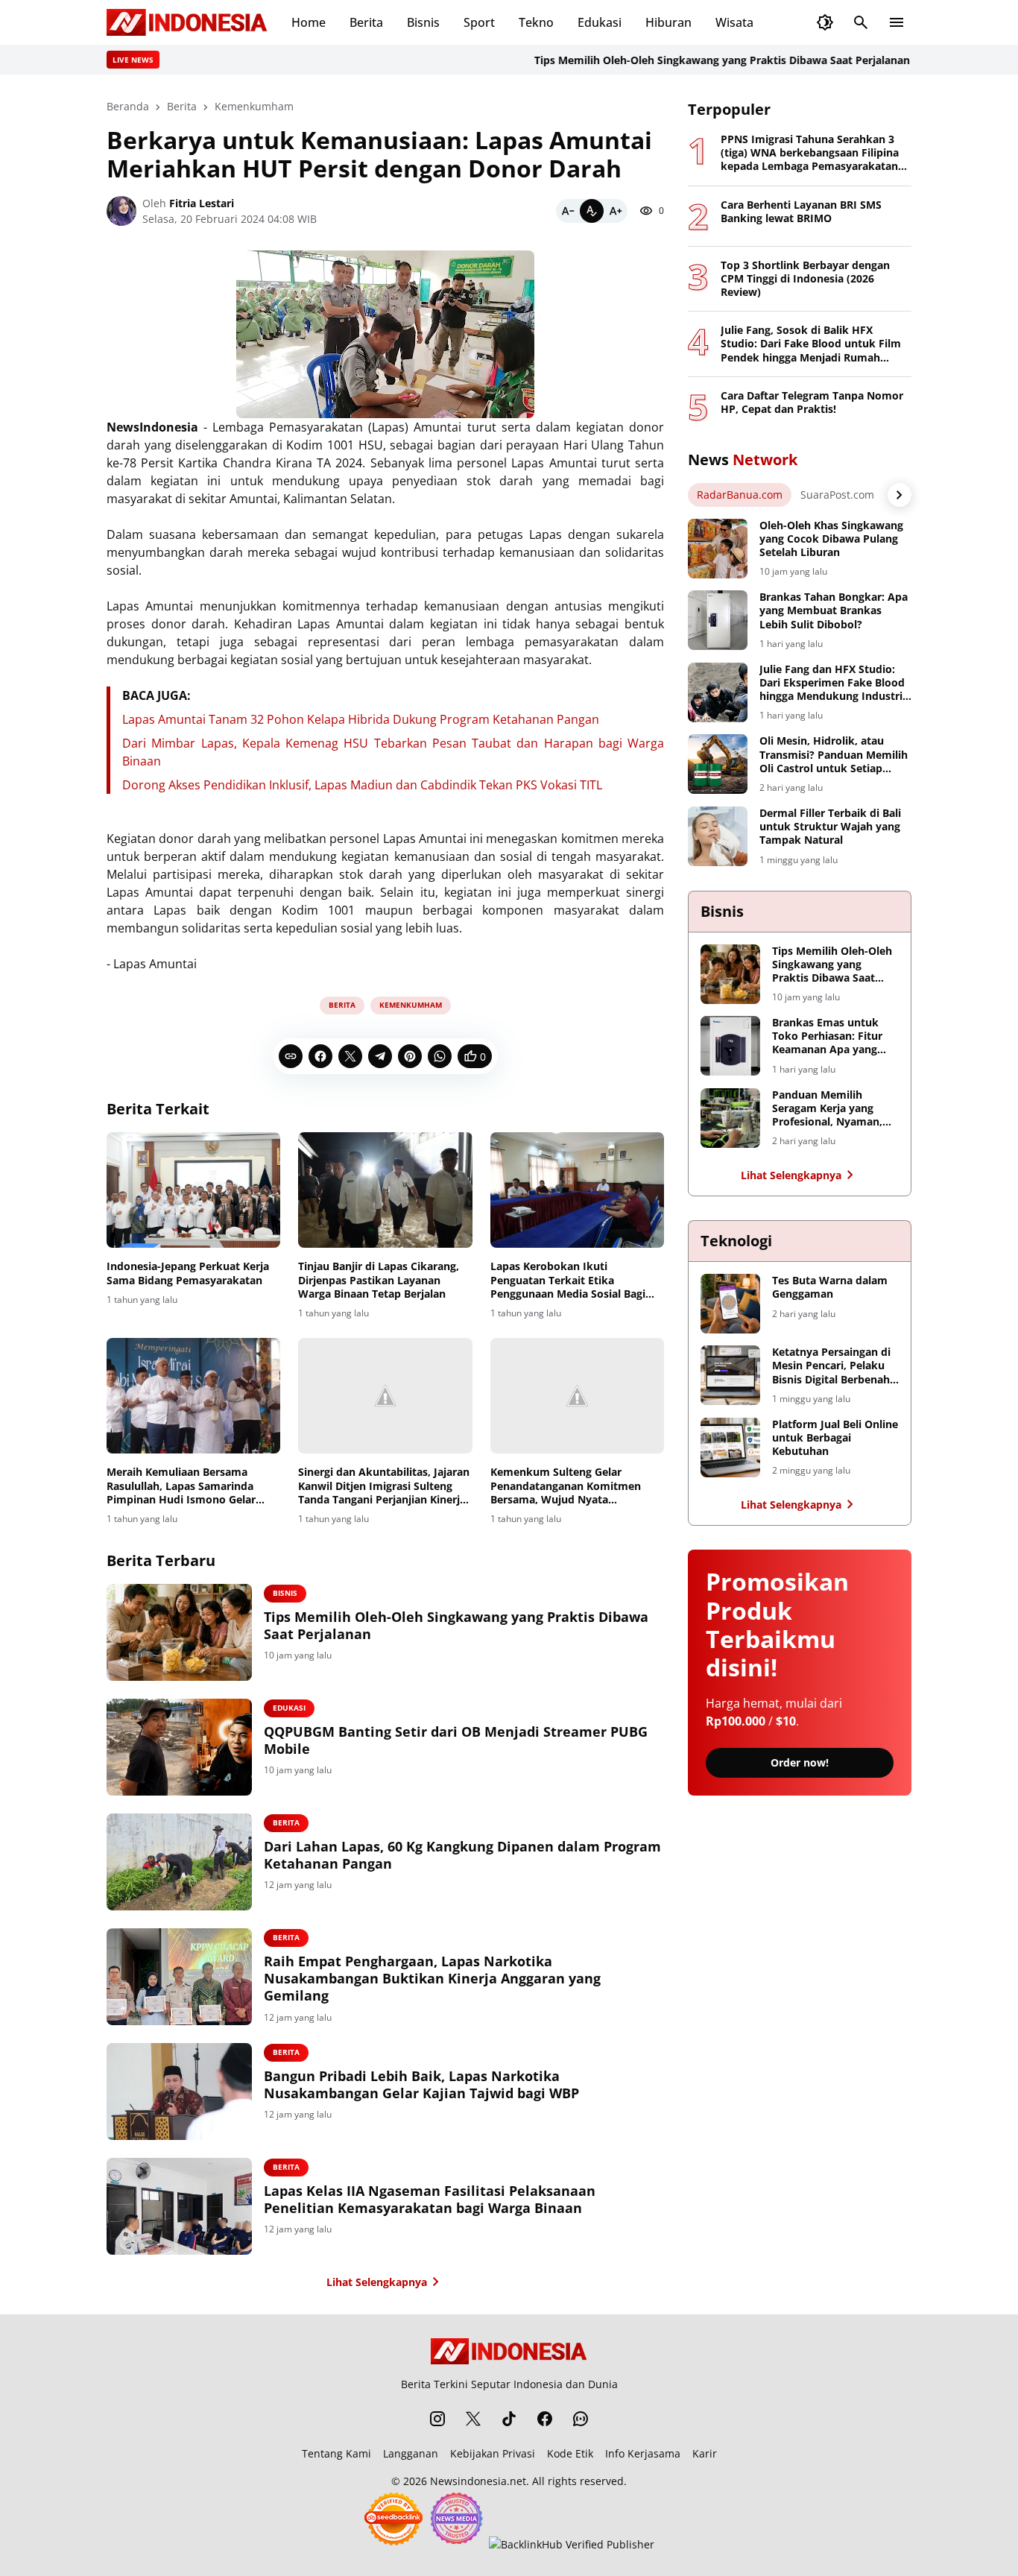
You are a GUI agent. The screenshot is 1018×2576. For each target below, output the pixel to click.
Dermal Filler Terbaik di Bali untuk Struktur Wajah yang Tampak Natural (830, 827)
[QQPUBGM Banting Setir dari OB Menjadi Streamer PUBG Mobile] (179, 1747)
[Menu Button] (897, 22)
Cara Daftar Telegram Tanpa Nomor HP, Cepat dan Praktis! (812, 402)
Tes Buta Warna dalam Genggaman (830, 1287)
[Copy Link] (291, 1056)
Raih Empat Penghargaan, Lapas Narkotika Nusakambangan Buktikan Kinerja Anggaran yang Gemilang (432, 1979)
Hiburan (668, 22)
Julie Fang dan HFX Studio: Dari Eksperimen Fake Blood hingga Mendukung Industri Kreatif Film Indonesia (832, 683)
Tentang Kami (336, 2453)
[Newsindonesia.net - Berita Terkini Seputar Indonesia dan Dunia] (187, 22)
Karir (705, 2453)
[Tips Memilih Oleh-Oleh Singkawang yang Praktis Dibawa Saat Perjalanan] (179, 1632)
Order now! (800, 1762)
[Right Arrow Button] (900, 495)
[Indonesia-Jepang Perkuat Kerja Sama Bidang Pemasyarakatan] (193, 1190)
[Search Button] (861, 22)
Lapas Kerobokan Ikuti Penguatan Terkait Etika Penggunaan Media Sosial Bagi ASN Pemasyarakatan (568, 1280)
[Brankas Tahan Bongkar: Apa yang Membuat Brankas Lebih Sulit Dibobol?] (718, 620)
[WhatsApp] (440, 1056)
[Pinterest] (410, 1056)
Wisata (734, 22)
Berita (366, 22)
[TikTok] (509, 2419)
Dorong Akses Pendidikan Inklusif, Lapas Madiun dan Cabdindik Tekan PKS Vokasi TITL (362, 785)
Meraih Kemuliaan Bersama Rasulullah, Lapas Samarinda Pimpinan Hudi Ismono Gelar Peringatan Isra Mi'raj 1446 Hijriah (181, 1486)
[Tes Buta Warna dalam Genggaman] (730, 1304)
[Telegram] (380, 1056)
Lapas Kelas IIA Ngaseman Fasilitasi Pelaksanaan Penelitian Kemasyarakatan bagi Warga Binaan (430, 2200)
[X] (350, 1056)
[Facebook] (320, 1056)
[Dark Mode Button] (825, 22)
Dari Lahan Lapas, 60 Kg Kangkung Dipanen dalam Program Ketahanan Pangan (462, 1855)
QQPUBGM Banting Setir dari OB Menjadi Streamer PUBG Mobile (456, 1740)
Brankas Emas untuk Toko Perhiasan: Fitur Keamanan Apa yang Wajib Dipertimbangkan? (827, 1036)
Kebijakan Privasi (493, 2453)
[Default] (592, 211)
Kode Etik (570, 2453)
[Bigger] (616, 211)
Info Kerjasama (643, 2453)
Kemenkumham (411, 1005)
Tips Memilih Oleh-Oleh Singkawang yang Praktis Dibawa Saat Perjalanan (682, 60)
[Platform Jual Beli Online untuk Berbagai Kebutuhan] (730, 1448)
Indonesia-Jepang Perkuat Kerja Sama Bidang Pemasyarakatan (188, 1273)
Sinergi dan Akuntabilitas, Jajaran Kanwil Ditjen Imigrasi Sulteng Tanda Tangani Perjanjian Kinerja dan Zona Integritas (384, 1486)
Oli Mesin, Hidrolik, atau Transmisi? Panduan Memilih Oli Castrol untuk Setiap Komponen (834, 755)
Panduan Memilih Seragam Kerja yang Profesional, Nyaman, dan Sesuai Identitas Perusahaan (827, 1109)
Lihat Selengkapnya (377, 2282)
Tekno (536, 22)
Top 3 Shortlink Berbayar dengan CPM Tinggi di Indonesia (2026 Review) (805, 279)
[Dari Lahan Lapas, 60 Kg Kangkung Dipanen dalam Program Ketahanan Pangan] (179, 1862)
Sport (479, 22)
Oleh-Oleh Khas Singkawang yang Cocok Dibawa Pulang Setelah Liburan (831, 539)
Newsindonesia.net (478, 2481)
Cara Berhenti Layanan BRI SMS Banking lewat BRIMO (801, 212)
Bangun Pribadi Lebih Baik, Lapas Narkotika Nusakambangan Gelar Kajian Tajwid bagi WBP (421, 2085)
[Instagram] (437, 2419)
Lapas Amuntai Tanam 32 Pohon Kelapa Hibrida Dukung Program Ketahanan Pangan (361, 719)
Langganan (411, 2453)
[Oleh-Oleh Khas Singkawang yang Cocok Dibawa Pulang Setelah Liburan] (718, 549)
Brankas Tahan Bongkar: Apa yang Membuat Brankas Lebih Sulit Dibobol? (834, 610)
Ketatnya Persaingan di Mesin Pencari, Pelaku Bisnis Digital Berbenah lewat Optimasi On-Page (834, 1366)
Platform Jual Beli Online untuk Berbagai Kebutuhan (835, 1438)
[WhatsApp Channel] (581, 2419)
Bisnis (423, 22)
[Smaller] (568, 211)
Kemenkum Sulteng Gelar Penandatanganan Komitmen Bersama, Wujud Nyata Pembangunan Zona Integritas (568, 1486)
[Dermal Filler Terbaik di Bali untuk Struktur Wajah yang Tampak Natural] (718, 836)
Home (309, 22)
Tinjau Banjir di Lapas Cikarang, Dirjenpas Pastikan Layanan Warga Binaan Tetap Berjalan (379, 1280)
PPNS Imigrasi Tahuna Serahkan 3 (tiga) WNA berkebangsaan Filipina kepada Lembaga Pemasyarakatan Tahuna (810, 153)
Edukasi (600, 22)
